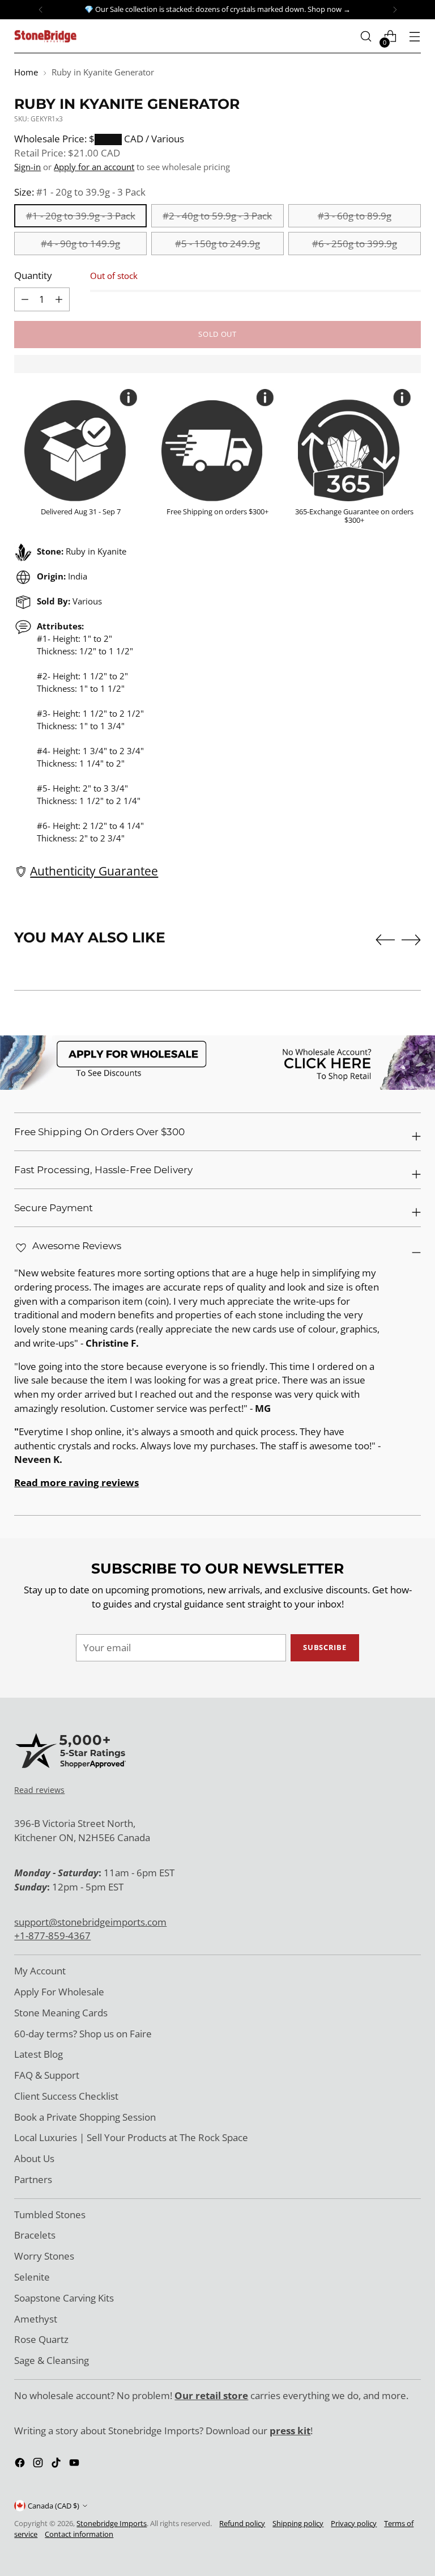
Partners (33, 2179)
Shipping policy (298, 2523)
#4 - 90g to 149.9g (80, 244)
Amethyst (36, 2319)
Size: (80, 192)
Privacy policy (354, 2523)
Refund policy (242, 2523)
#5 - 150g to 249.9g (217, 244)
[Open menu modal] (415, 37)
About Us (34, 2158)
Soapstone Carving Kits (64, 2298)
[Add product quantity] (25, 299)
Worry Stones (44, 2256)
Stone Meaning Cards (61, 2013)
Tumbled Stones (50, 2215)
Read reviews (39, 1790)
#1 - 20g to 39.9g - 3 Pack (81, 216)
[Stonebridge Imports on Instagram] (39, 2465)
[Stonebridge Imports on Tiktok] (57, 2465)
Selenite (32, 2277)
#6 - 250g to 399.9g (355, 244)
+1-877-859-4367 (52, 1936)
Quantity (33, 275)
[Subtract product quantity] (59, 299)
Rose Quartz (41, 2339)
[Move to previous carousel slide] (385, 940)
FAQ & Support (47, 2075)
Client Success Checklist (66, 2096)
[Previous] (41, 10)
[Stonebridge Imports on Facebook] (21, 2465)
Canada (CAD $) (54, 2506)
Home (26, 72)
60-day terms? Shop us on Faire (83, 2034)
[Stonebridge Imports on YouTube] (75, 2465)
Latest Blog (39, 2054)
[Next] (395, 10)
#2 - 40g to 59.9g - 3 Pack (217, 216)
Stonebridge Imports (112, 2523)
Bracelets (35, 2235)
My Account (40, 1971)
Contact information (79, 2534)
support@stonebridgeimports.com (90, 1922)
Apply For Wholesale (59, 1992)
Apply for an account (94, 167)
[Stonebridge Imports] (45, 36)
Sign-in (27, 167)
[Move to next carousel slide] (411, 940)
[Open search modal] (366, 37)
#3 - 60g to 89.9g (355, 216)
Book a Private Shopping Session (85, 2117)
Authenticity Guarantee (94, 871)
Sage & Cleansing (52, 2360)
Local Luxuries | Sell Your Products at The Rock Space (131, 2137)
